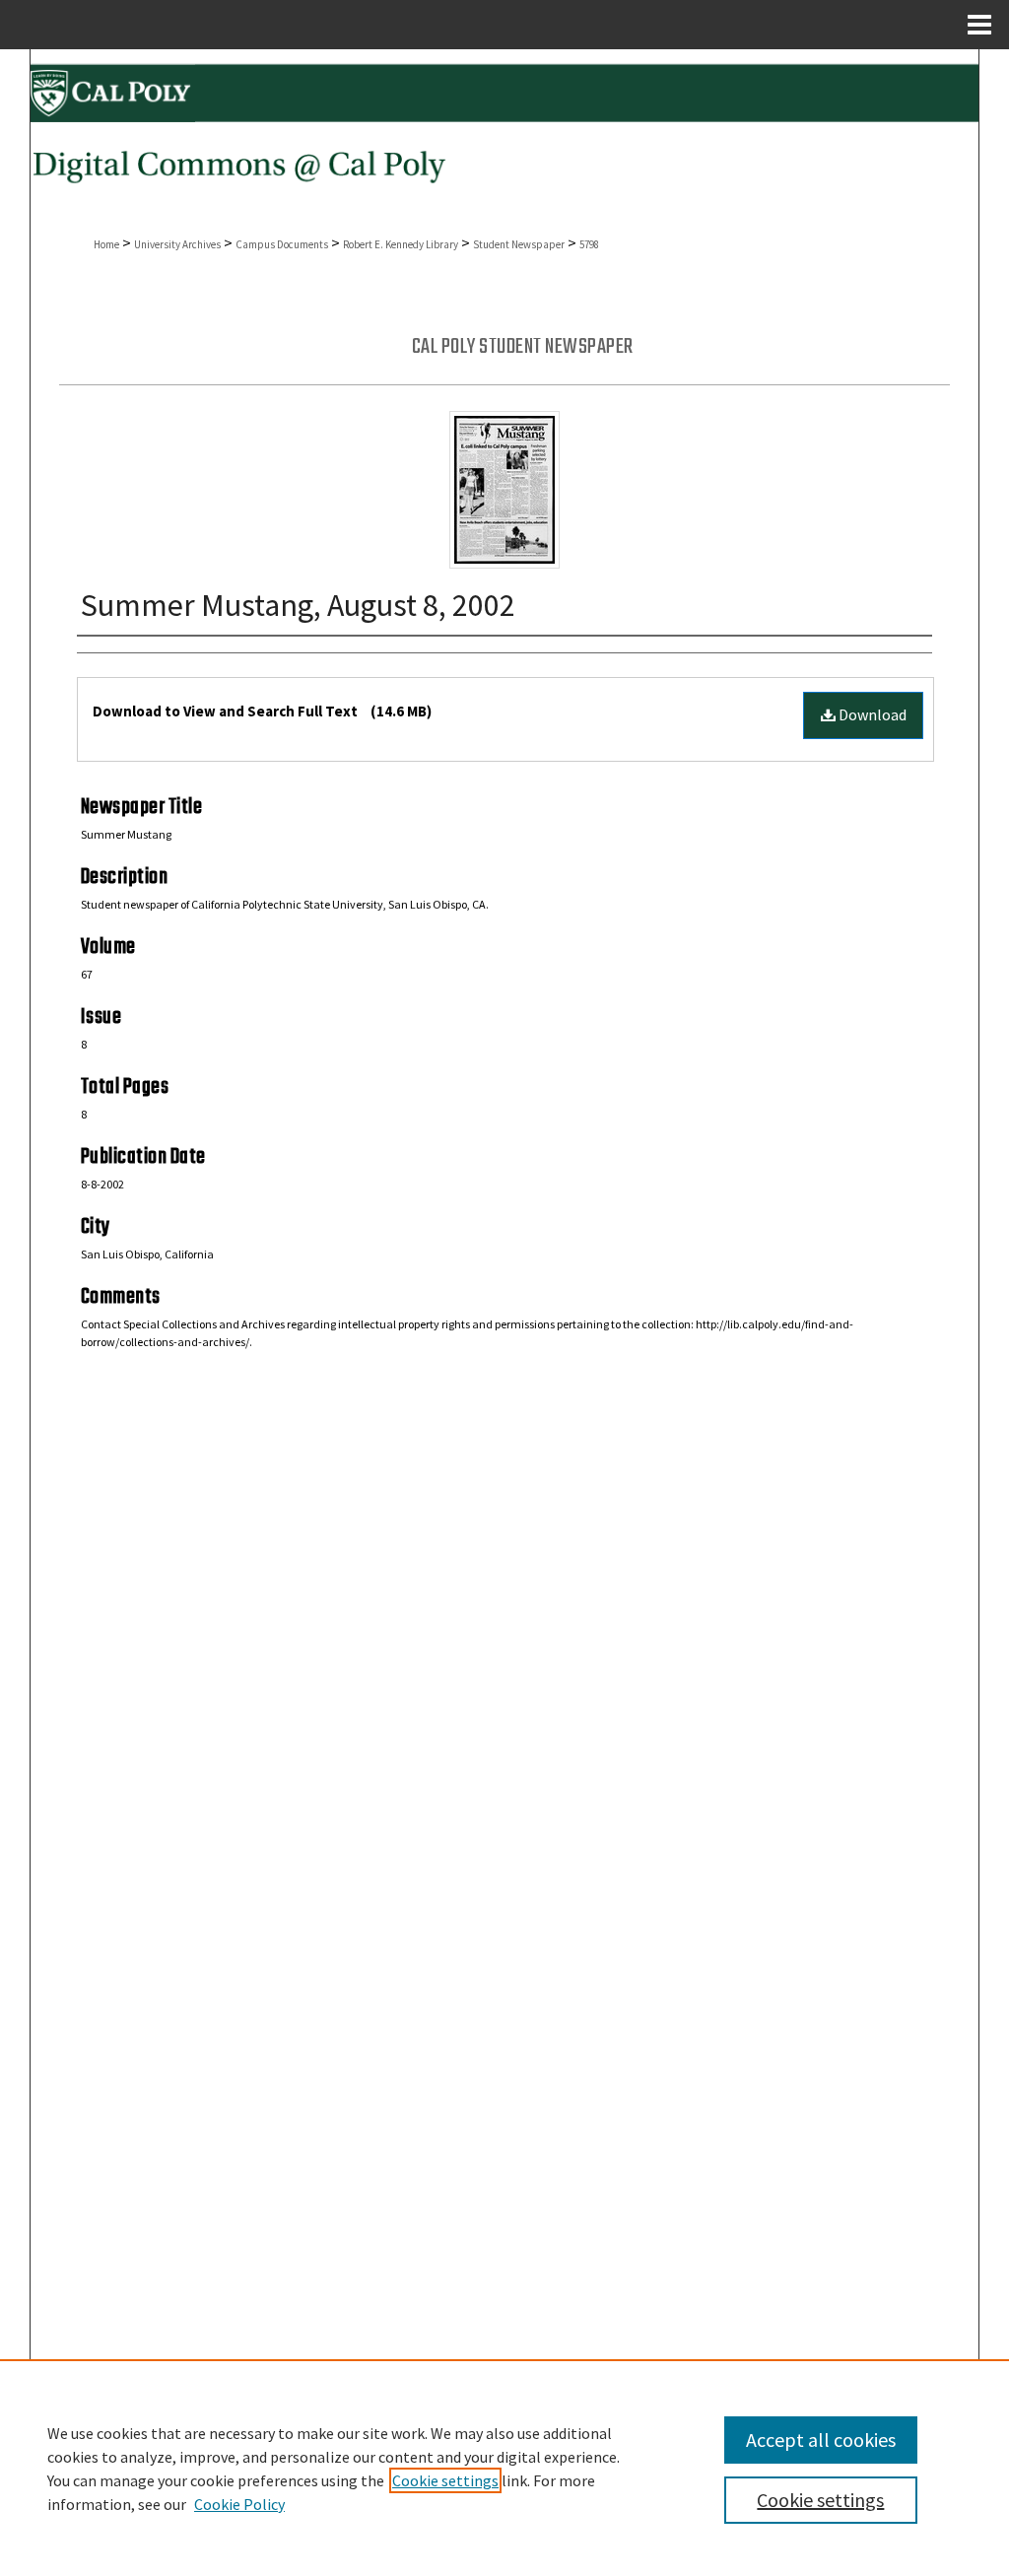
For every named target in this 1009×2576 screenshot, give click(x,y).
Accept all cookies (821, 2440)
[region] (504, 2468)
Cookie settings (445, 2480)
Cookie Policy (239, 2504)
